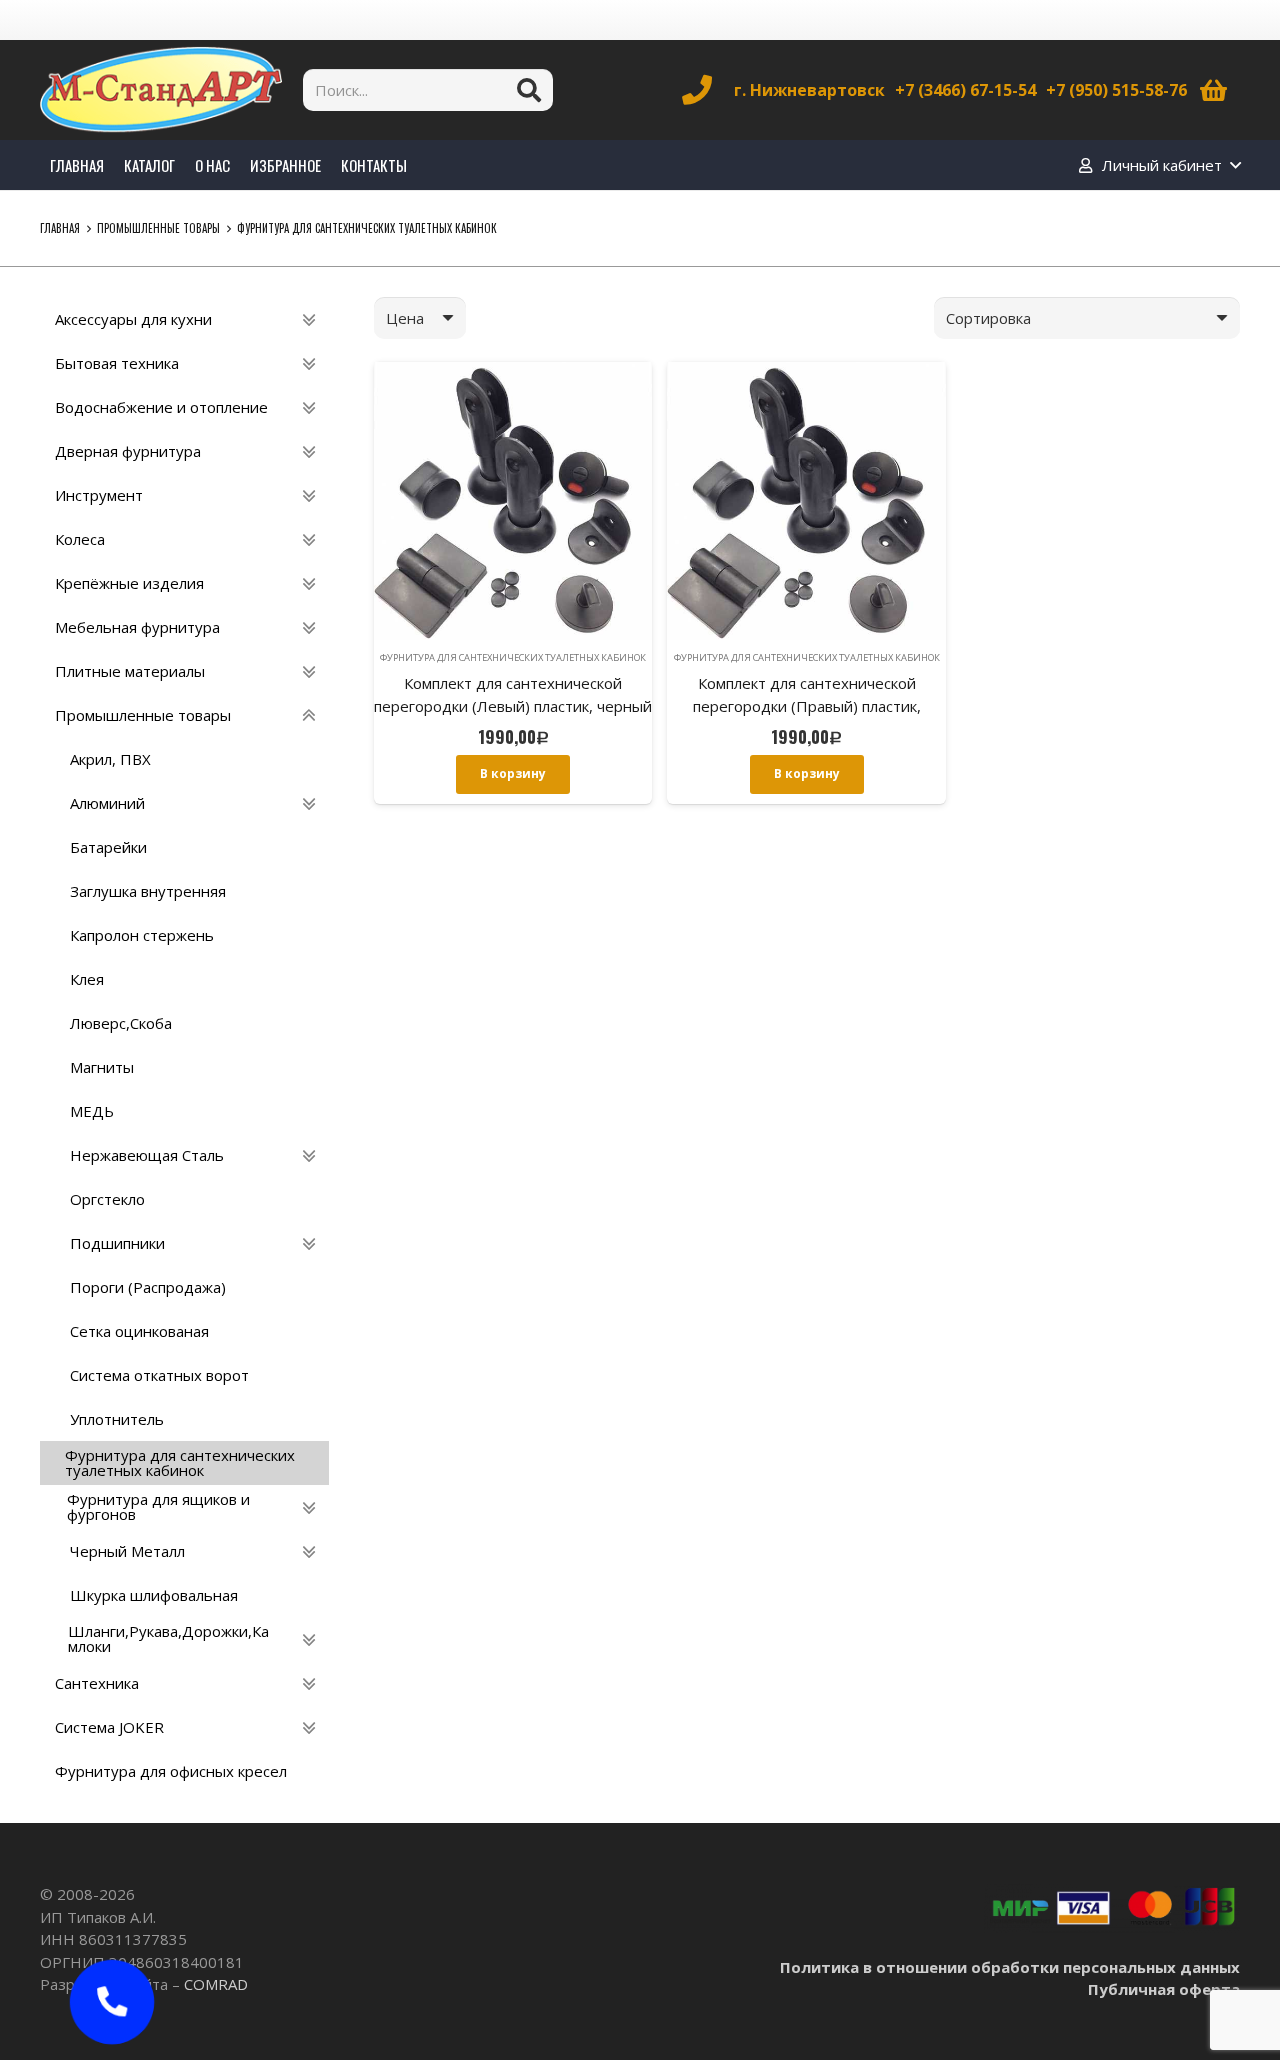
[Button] (112, 2002)
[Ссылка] (161, 90)
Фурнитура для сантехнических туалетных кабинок (513, 657)
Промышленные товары (158, 228)
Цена (405, 318)
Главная (60, 228)
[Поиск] (529, 90)
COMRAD (216, 1984)
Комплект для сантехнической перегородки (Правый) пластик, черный (807, 705)
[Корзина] (1213, 90)
